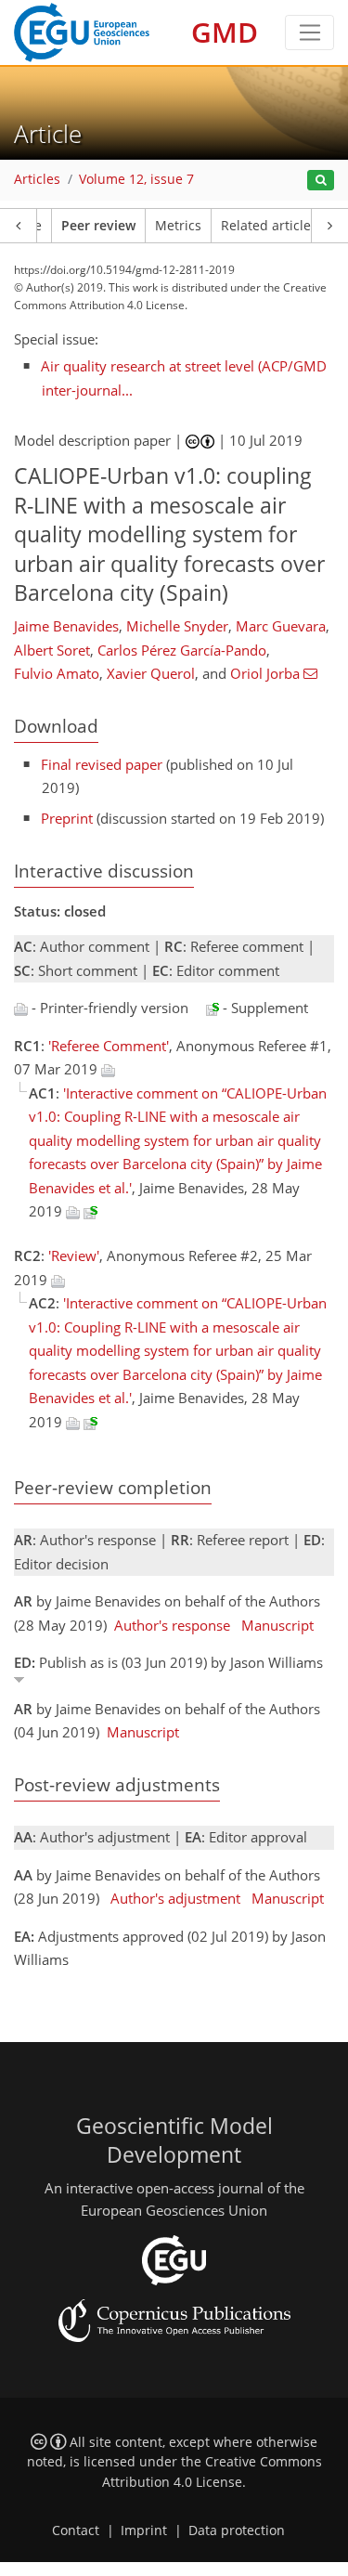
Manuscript (277, 1625)
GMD (225, 32)
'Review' (74, 1255)
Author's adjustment (175, 1898)
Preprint (67, 818)
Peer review (98, 226)
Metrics (178, 226)
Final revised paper (102, 764)
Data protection (237, 2530)
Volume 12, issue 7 (136, 179)
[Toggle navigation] (309, 33)
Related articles (269, 226)
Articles (37, 179)
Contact (76, 2530)
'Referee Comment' (109, 1046)
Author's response (172, 1625)
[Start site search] (321, 181)
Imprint (144, 2530)
